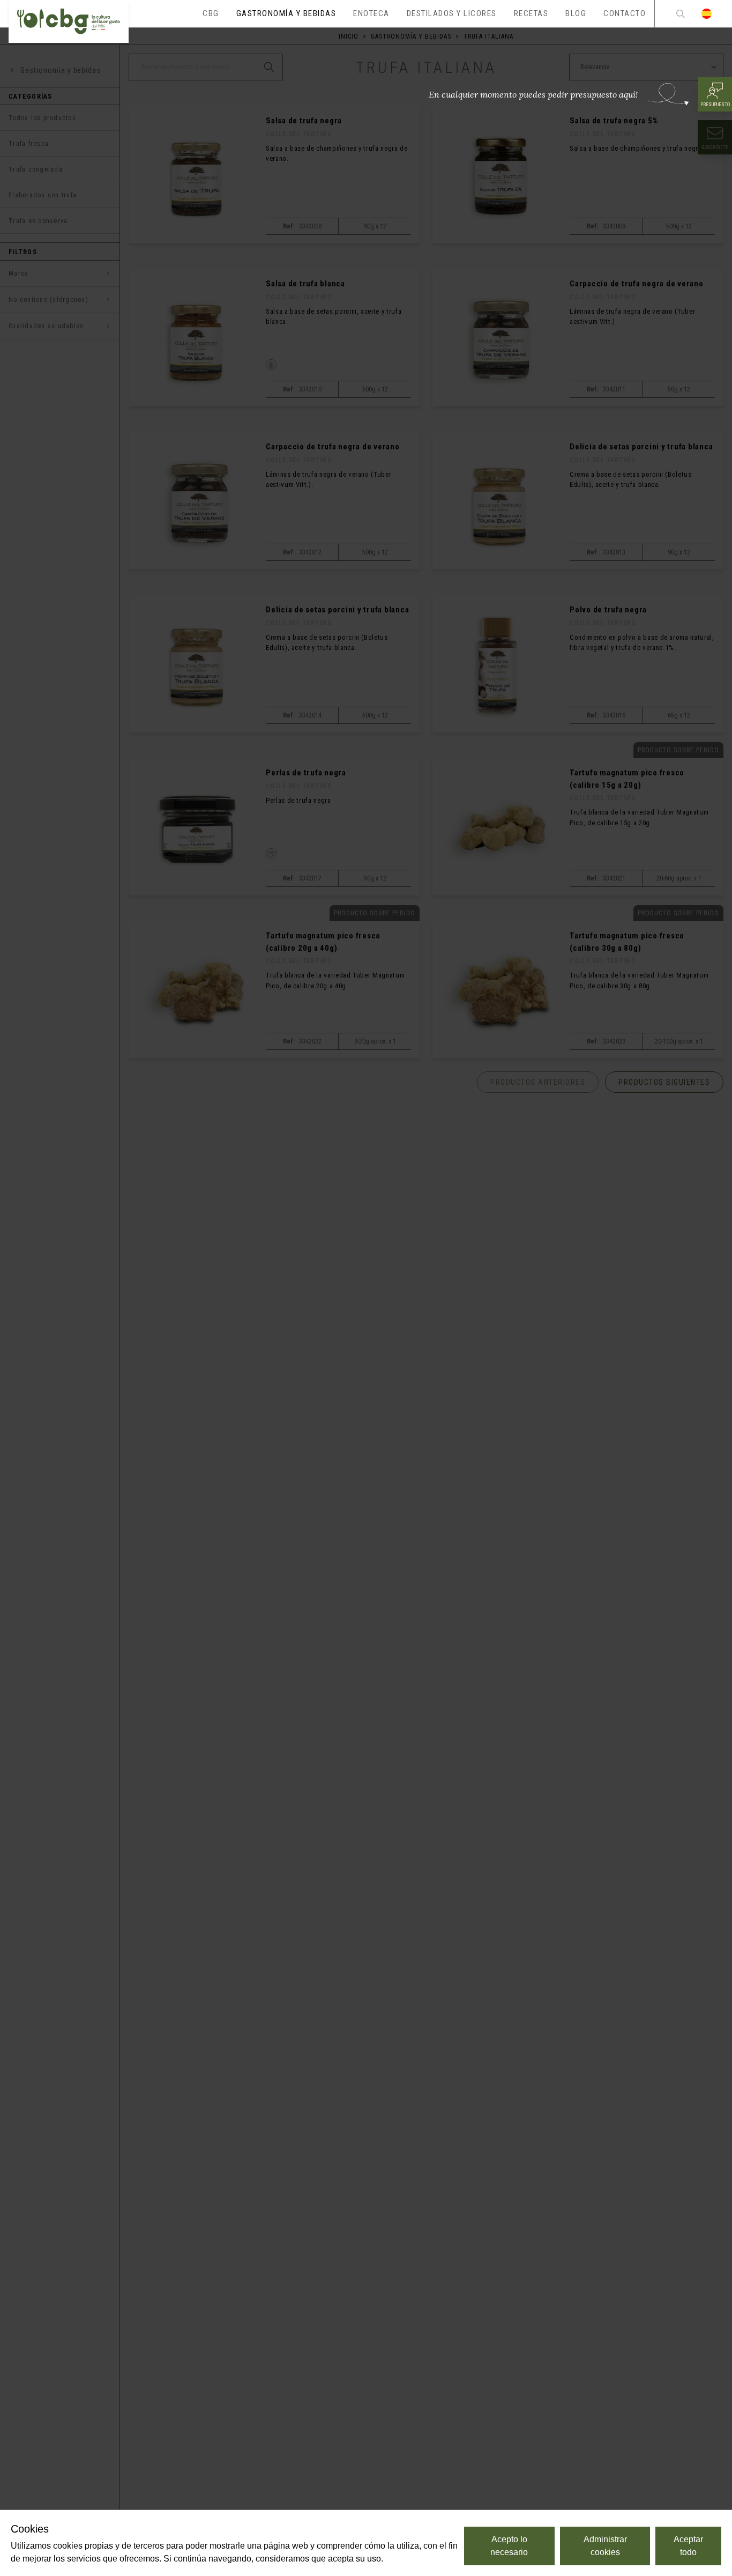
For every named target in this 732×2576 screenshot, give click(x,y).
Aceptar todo (688, 2546)
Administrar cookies (605, 2546)
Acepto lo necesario (509, 2546)
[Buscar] (681, 14)
